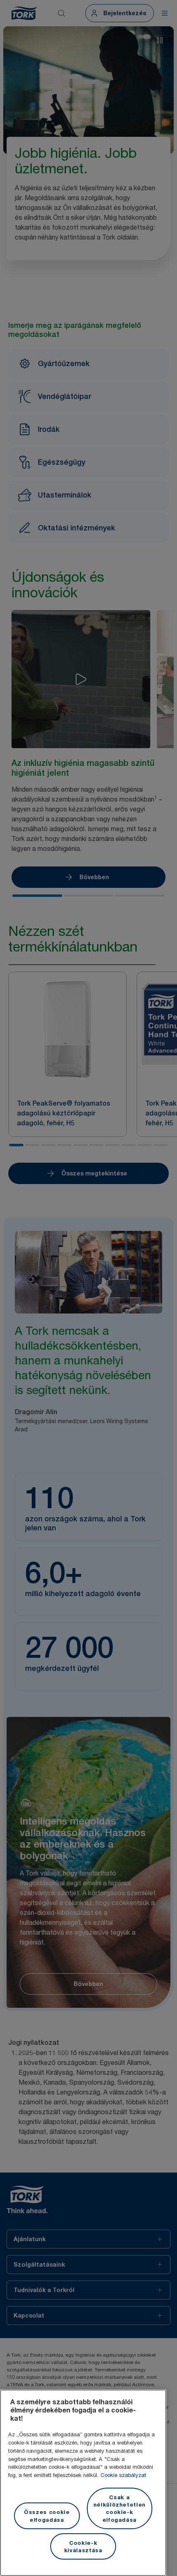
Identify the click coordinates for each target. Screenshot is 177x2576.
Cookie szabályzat (123, 2475)
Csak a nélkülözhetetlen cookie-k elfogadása (120, 2508)
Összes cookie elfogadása (47, 2516)
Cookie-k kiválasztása (83, 2546)
